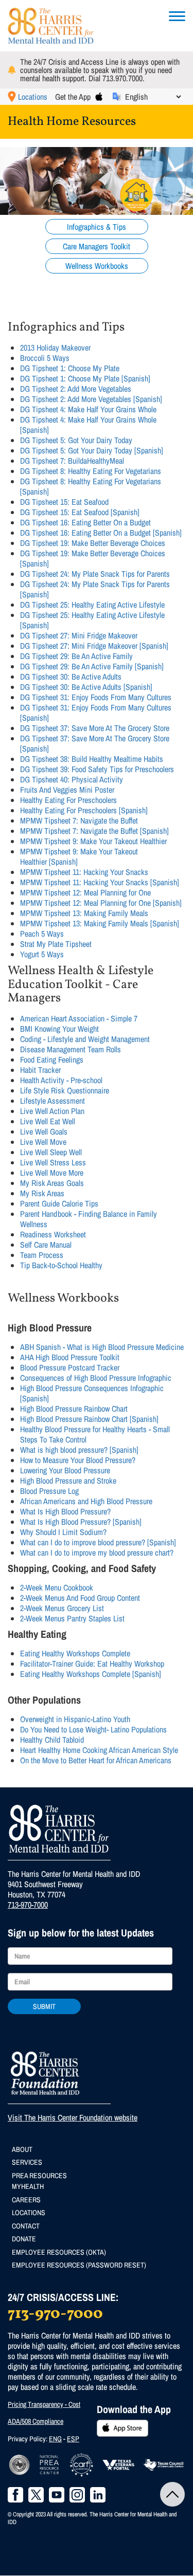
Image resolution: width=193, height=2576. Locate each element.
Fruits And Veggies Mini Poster (67, 790)
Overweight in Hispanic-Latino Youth (75, 1719)
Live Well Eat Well (48, 1121)
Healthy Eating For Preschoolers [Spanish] (84, 810)
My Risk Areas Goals (52, 1183)
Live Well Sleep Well (51, 1152)
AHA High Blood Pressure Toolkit (70, 1357)
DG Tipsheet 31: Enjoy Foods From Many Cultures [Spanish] (96, 712)
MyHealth (28, 2186)
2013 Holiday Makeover (55, 348)
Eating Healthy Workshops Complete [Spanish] (91, 1674)
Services (27, 2162)
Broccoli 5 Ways (45, 358)
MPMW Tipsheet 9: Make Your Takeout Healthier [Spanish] (79, 856)
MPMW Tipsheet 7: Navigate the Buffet (79, 820)
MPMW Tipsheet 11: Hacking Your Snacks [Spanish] (100, 882)
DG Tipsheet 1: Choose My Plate (70, 368)
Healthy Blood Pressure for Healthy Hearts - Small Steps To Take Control (95, 1434)
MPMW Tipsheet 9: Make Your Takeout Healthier (93, 841)
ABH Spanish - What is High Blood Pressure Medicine (102, 1347)
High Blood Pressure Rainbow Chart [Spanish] (89, 1419)
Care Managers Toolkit (97, 246)
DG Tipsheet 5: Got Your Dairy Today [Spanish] (92, 450)
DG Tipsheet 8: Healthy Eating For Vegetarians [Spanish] (91, 486)
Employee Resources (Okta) (59, 2252)
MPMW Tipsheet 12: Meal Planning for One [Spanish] (101, 903)
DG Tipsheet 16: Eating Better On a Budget (85, 522)
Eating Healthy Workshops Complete (75, 1653)
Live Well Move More (52, 1173)
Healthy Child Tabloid (52, 1740)
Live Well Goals (44, 1131)
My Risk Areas (42, 1193)
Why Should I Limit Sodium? (63, 1532)
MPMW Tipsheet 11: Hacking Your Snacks (84, 872)
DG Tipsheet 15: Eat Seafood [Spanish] (80, 512)
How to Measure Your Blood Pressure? (78, 1460)
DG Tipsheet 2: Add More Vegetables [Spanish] (91, 399)
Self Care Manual (46, 1245)
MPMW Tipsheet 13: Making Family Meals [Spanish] (100, 923)
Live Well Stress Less (53, 1162)
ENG (55, 2439)
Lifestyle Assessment (52, 1101)
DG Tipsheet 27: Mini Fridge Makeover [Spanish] (94, 646)
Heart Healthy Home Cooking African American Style (99, 1750)
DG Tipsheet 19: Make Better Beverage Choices (93, 543)
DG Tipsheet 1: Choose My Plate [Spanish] (85, 378)
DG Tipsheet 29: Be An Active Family (76, 656)
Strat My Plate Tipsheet (56, 944)
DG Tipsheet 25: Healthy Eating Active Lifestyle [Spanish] (92, 620)
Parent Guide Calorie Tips (59, 1203)
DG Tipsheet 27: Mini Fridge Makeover (79, 635)
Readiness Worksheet (53, 1234)
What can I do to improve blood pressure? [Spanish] (98, 1542)
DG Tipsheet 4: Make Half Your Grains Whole (88, 409)
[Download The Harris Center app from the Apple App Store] (99, 97)
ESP (73, 2439)
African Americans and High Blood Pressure (86, 1501)
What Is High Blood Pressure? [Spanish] (81, 1522)
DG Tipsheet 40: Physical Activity (72, 779)
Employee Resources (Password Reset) (79, 2265)
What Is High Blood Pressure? (65, 1511)
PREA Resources (39, 2176)
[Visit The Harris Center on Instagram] (77, 2495)
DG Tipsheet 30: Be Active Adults (71, 677)
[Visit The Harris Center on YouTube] (57, 2495)
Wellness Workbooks (97, 266)
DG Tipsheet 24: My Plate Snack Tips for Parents (95, 574)
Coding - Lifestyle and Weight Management (85, 1039)
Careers (26, 2200)
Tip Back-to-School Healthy (61, 1265)
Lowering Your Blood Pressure (65, 1470)
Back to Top (172, 2494)
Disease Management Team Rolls (71, 1049)
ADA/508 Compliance (36, 2421)
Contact (26, 2226)
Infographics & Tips (97, 227)
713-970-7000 (28, 1905)
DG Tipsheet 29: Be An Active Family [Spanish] (92, 666)
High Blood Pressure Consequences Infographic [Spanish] (92, 1393)
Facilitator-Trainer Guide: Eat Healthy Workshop (92, 1664)
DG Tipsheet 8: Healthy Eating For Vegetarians (91, 471)
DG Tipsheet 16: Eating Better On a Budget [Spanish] (101, 533)
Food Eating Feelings (52, 1059)
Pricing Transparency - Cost (44, 2404)
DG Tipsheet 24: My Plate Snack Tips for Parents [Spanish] (95, 589)
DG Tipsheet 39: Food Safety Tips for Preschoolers (97, 769)
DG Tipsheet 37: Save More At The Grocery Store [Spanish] (95, 743)
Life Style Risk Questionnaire (65, 1090)
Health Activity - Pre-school (61, 1080)
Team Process (42, 1255)
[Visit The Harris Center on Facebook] (15, 2495)
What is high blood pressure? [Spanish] (79, 1450)
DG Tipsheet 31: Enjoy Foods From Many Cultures (96, 697)
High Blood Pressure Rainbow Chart (74, 1409)
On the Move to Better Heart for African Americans (96, 1760)
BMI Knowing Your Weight (59, 1029)
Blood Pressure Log (49, 1491)
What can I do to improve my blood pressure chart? (97, 1552)
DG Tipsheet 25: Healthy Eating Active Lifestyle (92, 605)
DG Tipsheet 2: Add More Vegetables (76, 389)
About (22, 2149)
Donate (24, 2239)
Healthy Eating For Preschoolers (68, 800)
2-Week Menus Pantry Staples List (72, 1618)
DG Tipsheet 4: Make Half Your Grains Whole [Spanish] (88, 425)
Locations (33, 97)
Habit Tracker (40, 1070)
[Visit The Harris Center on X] (36, 2495)
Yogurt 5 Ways (42, 954)
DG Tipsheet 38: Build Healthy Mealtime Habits (92, 759)
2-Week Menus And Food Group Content (80, 1598)
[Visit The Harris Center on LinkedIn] (98, 2495)
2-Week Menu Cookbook (57, 1587)
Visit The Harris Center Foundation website (73, 2117)
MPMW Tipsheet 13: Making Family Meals (84, 913)
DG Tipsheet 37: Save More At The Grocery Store (95, 728)
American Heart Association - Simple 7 (79, 1018)
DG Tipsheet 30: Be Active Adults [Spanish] (86, 687)
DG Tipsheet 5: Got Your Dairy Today (76, 440)
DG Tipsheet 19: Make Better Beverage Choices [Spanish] (93, 558)
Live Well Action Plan (52, 1111)
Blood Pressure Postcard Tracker (70, 1367)
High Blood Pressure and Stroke (68, 1481)
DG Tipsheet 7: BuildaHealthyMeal (72, 461)
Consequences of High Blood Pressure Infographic (96, 1378)
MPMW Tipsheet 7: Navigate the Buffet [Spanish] (94, 831)
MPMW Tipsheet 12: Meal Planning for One (85, 892)
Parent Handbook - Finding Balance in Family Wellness (89, 1219)
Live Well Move (43, 1142)
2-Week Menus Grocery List (62, 1608)
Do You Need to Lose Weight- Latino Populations (93, 1729)
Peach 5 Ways (42, 934)
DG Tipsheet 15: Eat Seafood (64, 502)
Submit (44, 2006)
